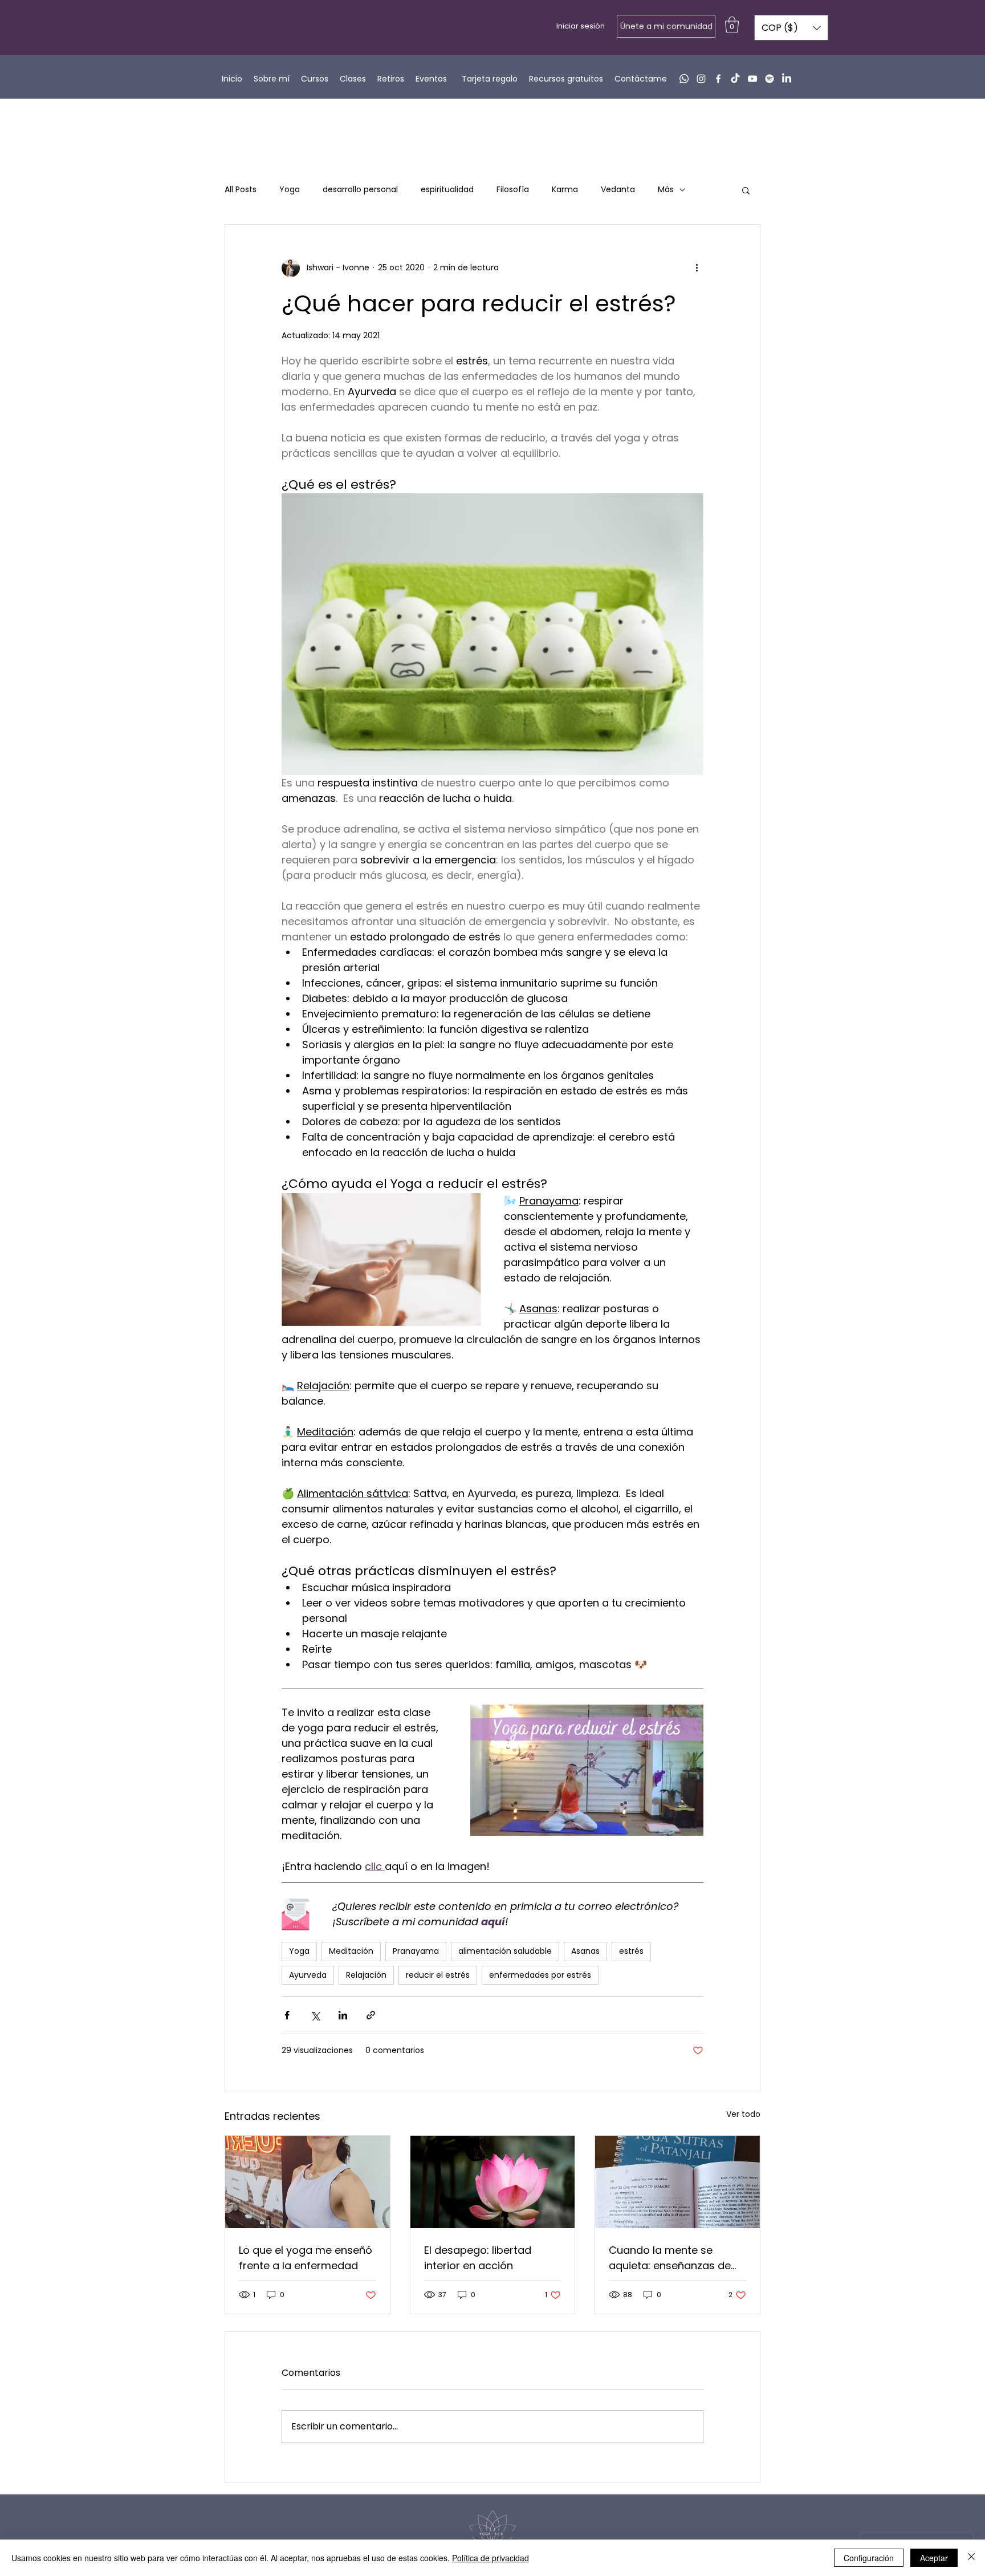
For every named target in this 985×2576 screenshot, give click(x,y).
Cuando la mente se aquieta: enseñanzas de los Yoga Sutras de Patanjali (670, 2258)
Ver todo (743, 2114)
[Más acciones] (697, 268)
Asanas (585, 1951)
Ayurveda (308, 1975)
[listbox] (791, 28)
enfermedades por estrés (540, 1975)
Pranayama (416, 1951)
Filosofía (513, 190)
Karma (565, 190)
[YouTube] (752, 79)
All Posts (241, 190)
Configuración (869, 2558)
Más (666, 190)
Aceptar (934, 2558)
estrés (631, 1951)
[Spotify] (770, 79)
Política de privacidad (491, 2558)
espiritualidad (447, 190)
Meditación (351, 1951)
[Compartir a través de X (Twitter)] (315, 2015)
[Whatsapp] (684, 79)
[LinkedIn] (787, 79)
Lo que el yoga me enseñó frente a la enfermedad (306, 2258)
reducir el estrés (438, 1975)
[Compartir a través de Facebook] (287, 2015)
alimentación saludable (505, 1951)
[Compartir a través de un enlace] (371, 2015)
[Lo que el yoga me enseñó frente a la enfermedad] (308, 2182)
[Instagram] (701, 79)
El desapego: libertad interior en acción (478, 2258)
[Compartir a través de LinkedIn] (343, 2015)
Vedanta (618, 190)
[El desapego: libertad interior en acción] (493, 2182)
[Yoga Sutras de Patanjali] (677, 2182)
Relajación (366, 1975)
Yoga (290, 190)
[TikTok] (735, 79)
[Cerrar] (971, 2558)
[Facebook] (718, 79)
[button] (732, 25)
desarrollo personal (360, 190)
